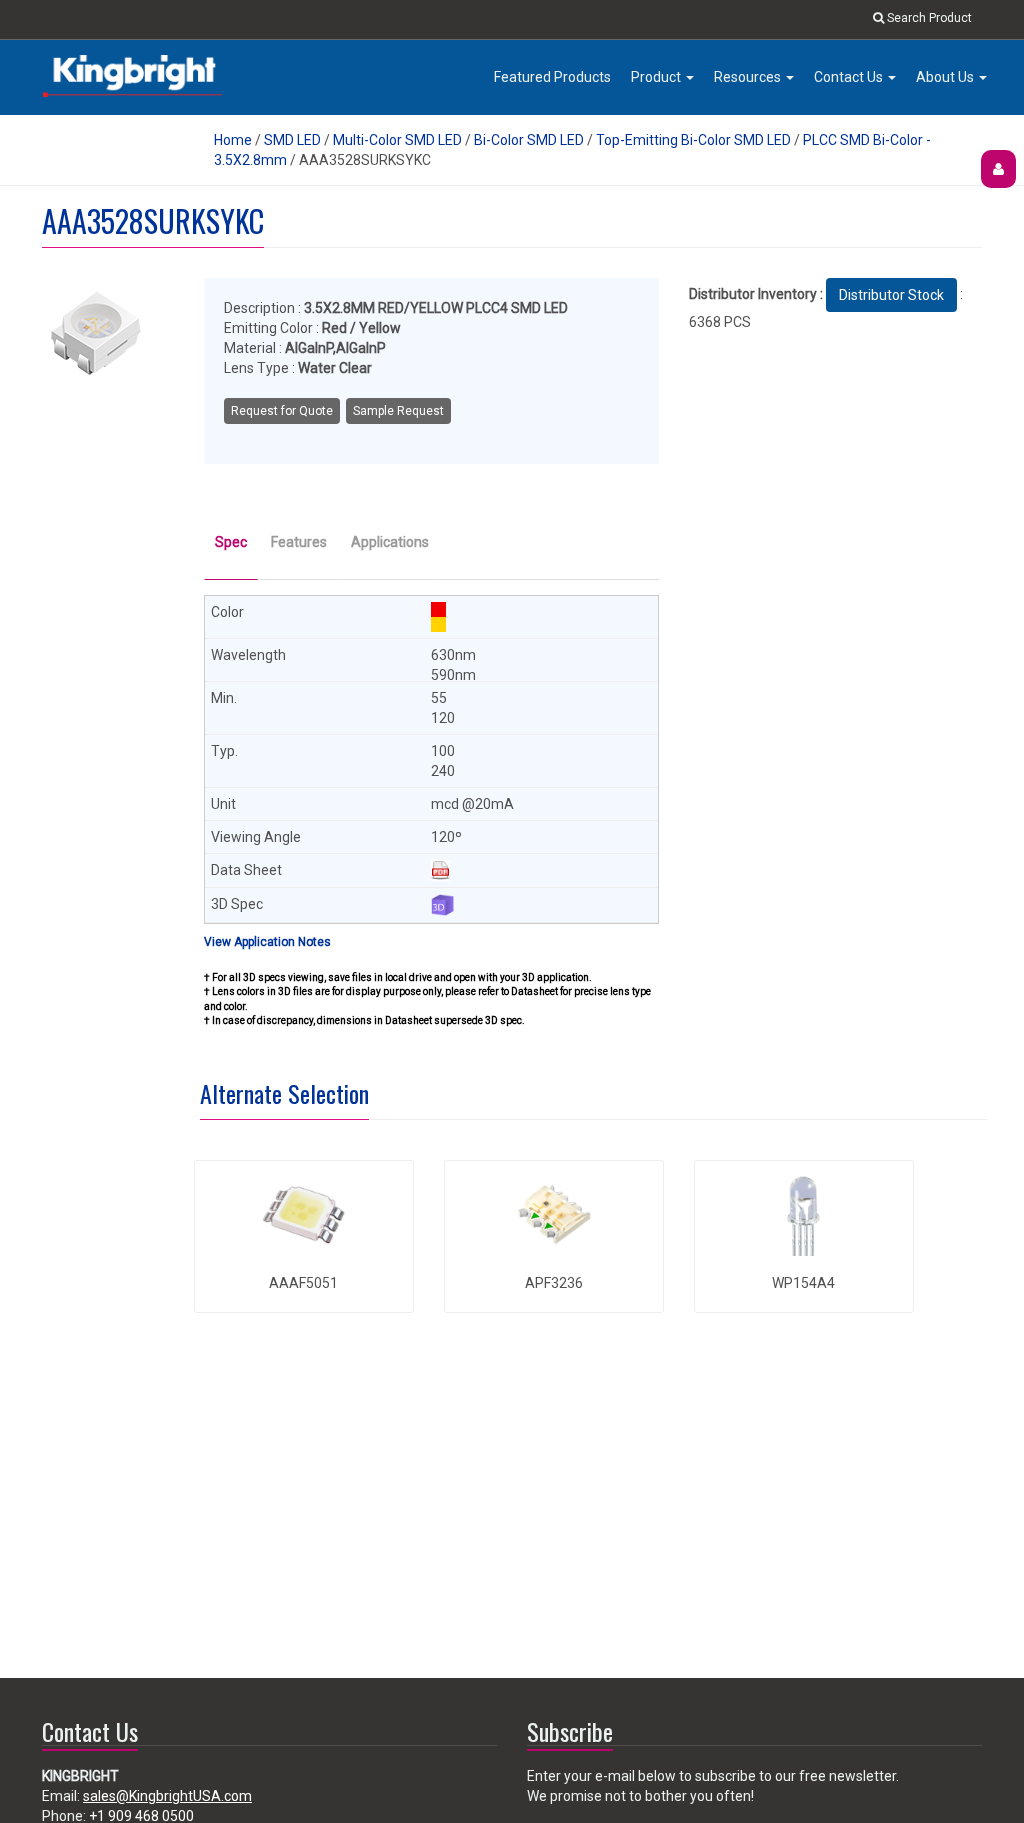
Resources (749, 77)
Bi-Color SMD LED (529, 140)
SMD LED (292, 140)
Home (233, 140)
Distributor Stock (891, 295)
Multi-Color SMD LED (397, 140)
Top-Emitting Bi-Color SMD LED (693, 140)
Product (657, 77)
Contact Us (850, 77)
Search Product (928, 18)
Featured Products (552, 77)
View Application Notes (267, 942)
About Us (946, 77)
